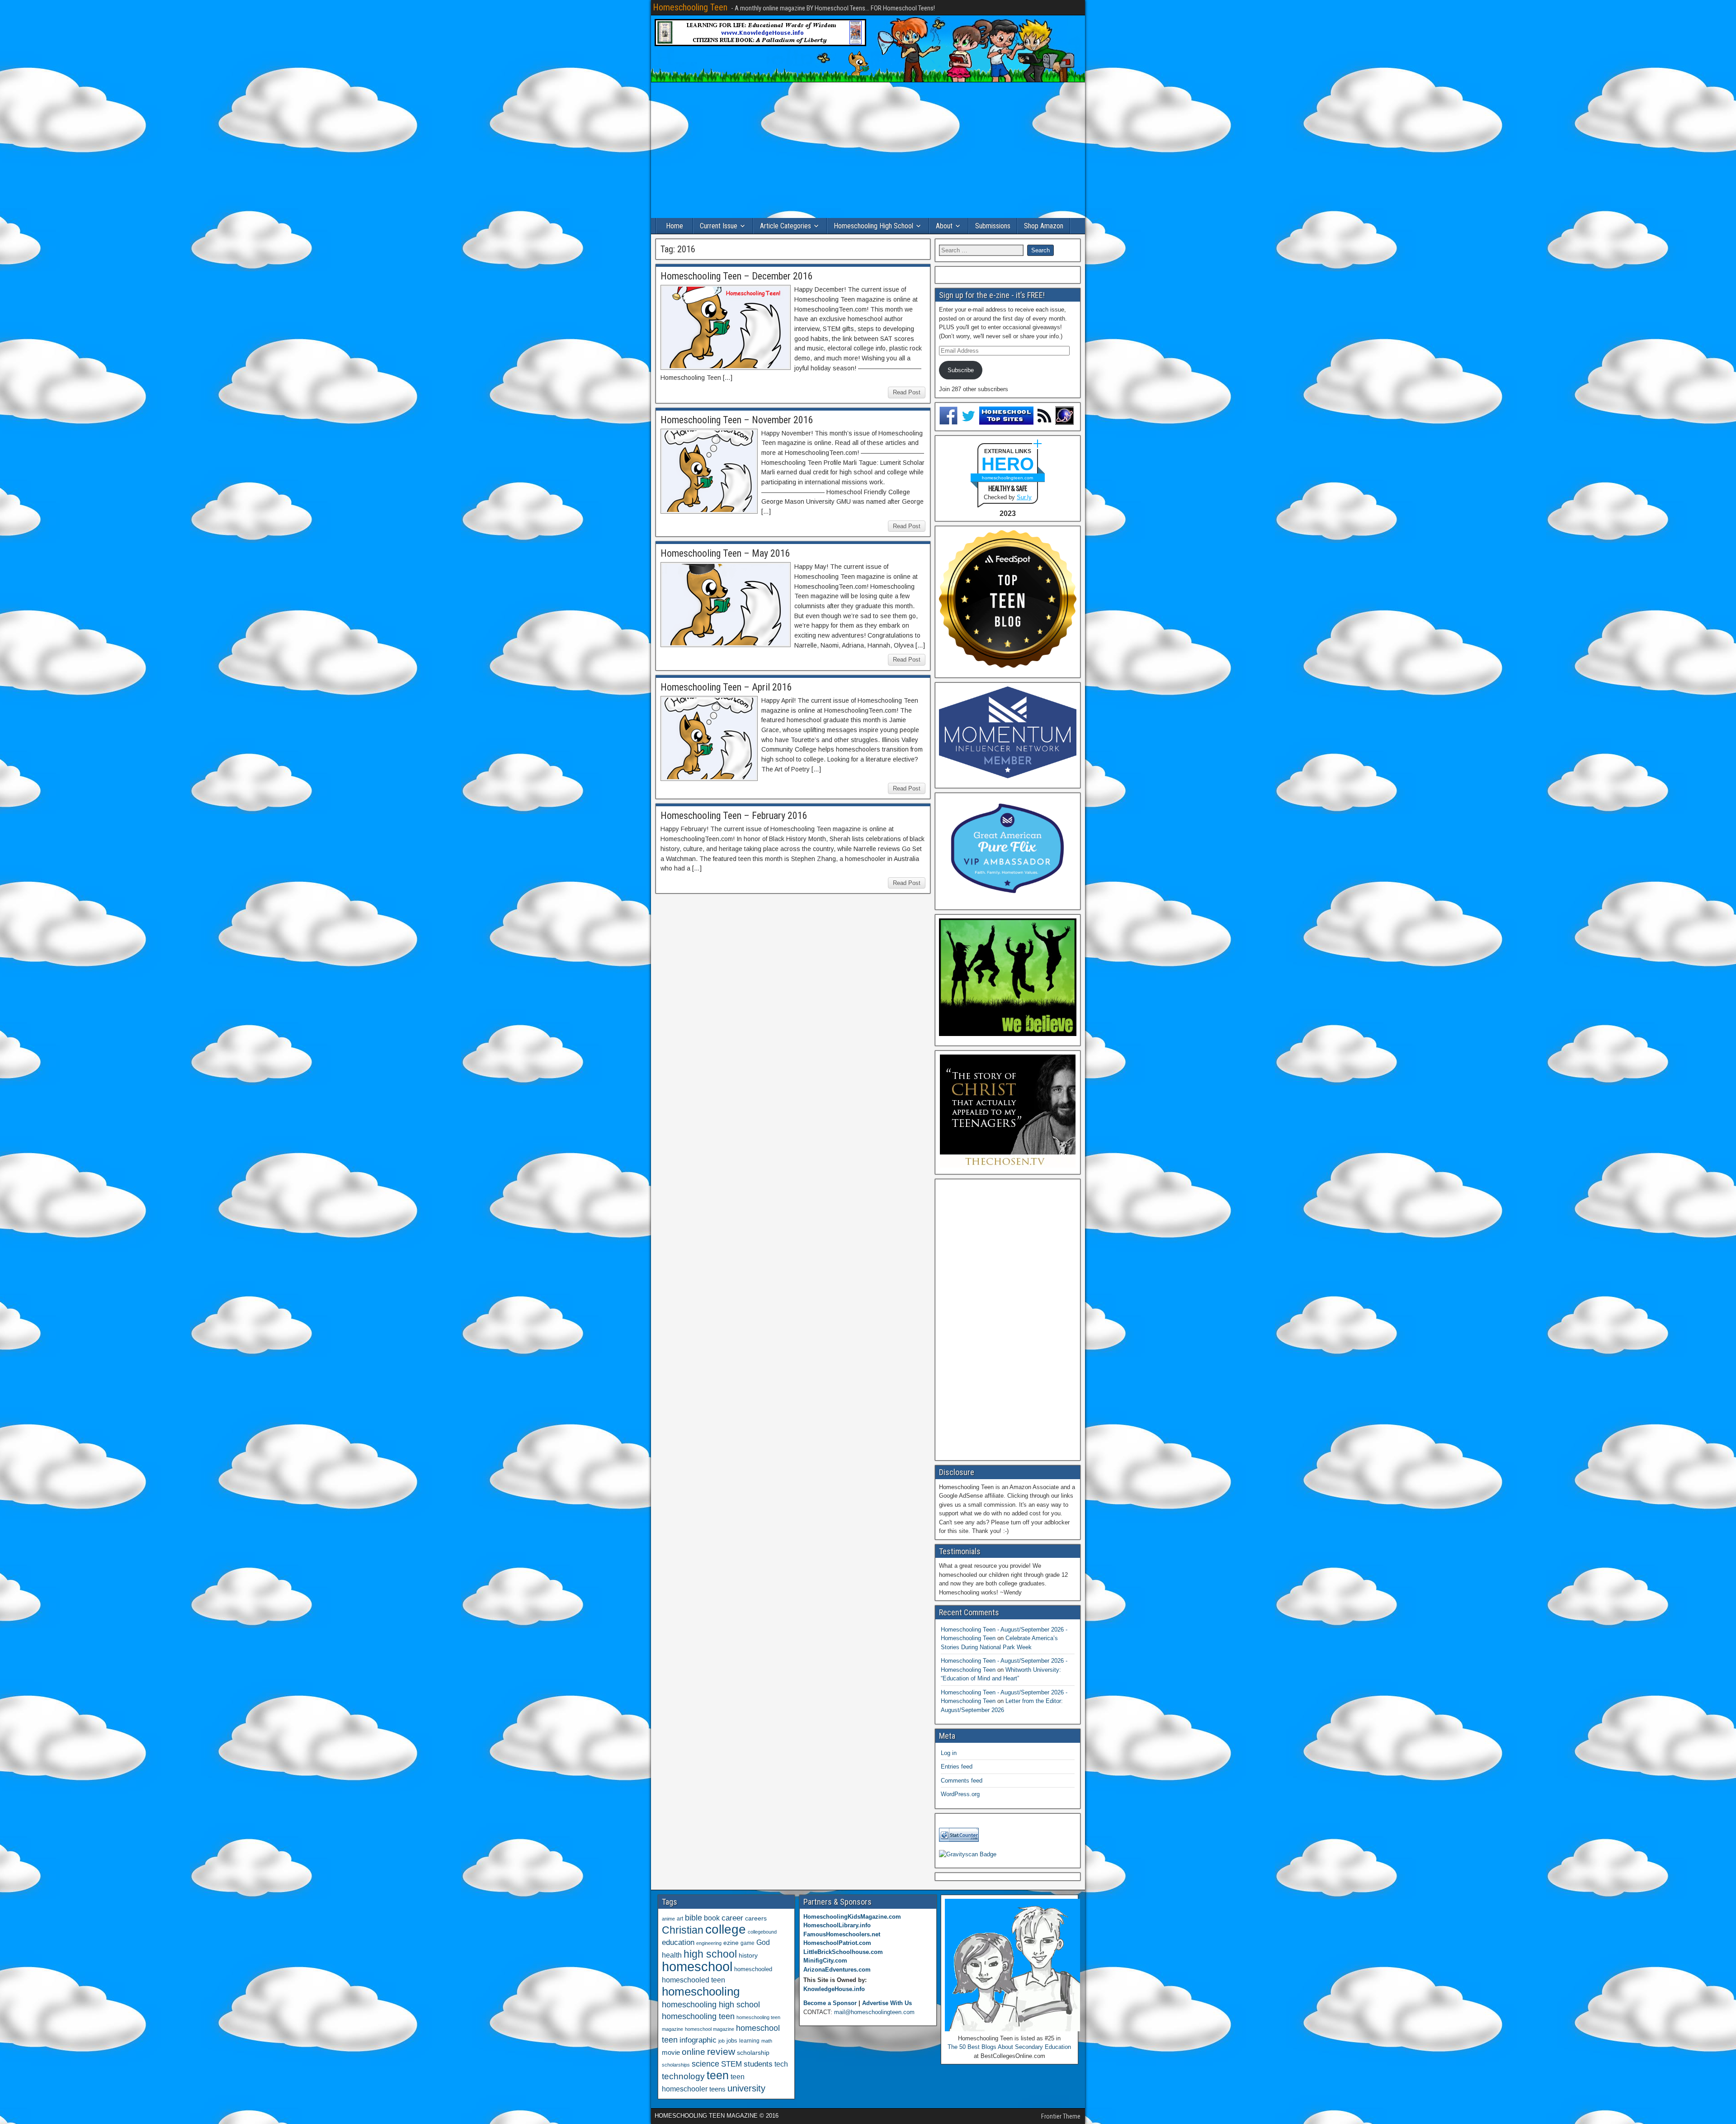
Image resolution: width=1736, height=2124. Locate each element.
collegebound (762, 1932)
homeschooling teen (698, 2016)
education (678, 1942)
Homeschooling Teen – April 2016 (726, 687)
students (758, 2064)
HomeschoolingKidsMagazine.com (852, 1917)
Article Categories (785, 226)
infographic (698, 2040)
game (748, 1943)
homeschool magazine (710, 2029)
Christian (683, 1930)
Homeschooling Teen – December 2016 (737, 276)
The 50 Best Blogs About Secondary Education (1009, 2047)
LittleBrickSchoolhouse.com (843, 1952)
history (748, 1955)
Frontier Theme (1061, 2116)
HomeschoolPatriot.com (837, 1943)
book (712, 1918)
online (693, 2052)
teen (718, 2075)
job (722, 2041)
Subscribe (961, 370)
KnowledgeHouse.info (834, 1989)
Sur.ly (1024, 497)
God (763, 1942)
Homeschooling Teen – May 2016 (725, 553)
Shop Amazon (1044, 226)
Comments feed (962, 1781)
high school (710, 1954)
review (721, 2052)
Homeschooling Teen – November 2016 (737, 420)
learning (749, 2041)
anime (668, 1919)
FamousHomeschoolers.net (842, 1934)
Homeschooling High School (873, 226)
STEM (731, 2064)
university (746, 2088)
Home (675, 226)
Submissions (993, 226)
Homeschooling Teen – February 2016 (734, 816)
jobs (732, 2041)
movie (671, 2052)
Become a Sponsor (830, 2003)
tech (781, 2064)
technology (683, 2076)
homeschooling (701, 1992)
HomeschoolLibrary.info (837, 1925)
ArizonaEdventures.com (837, 1970)
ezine (731, 1943)
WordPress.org (960, 1794)
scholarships (676, 2065)
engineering (709, 1943)
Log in (949, 1753)
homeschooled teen (693, 1980)
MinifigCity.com (825, 1961)
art (680, 1919)
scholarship (753, 2053)
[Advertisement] (868, 150)
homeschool (697, 1966)
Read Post (907, 392)
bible (693, 1918)
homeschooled (753, 1969)
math (767, 2041)
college (726, 1929)
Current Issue (719, 226)
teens (717, 2089)
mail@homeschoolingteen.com (874, 2012)
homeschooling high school (711, 2005)
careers (756, 1918)
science (705, 2064)
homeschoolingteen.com (1007, 478)
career (732, 1918)
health (672, 1955)
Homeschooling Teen (690, 7)
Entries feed (957, 1767)
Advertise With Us (887, 2003)
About (944, 226)
